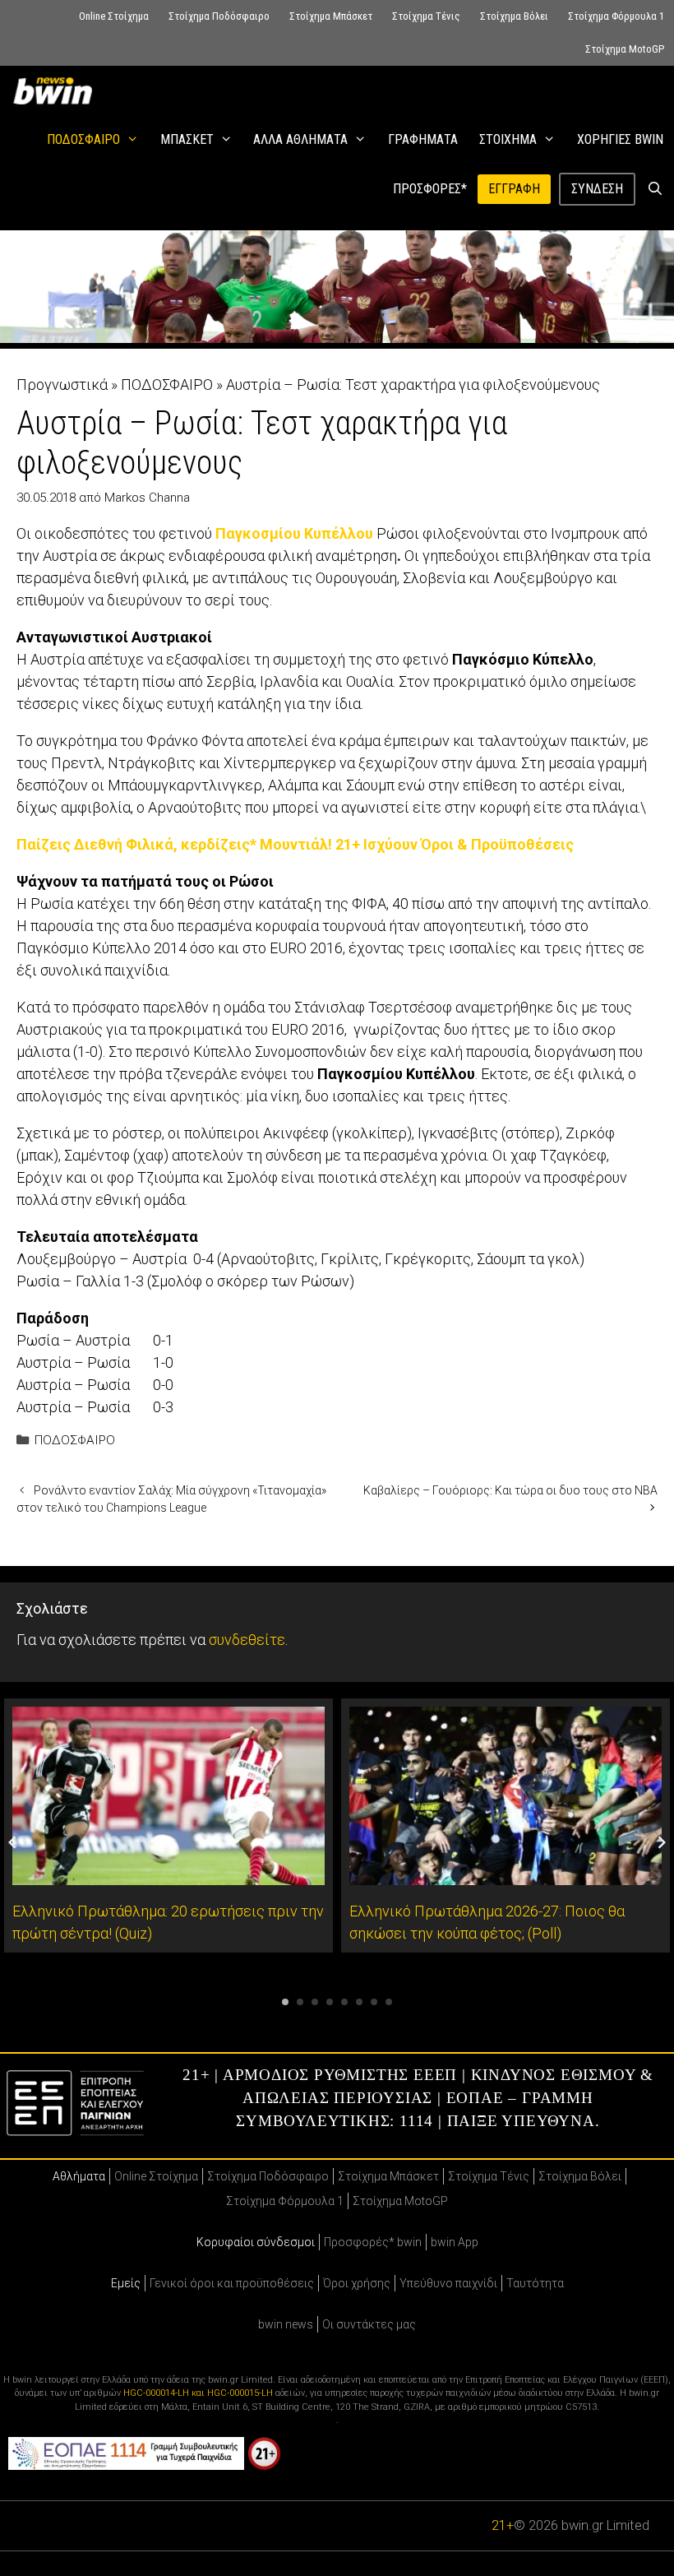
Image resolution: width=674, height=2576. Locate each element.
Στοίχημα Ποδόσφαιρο (219, 16)
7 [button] (374, 2002)
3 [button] (315, 2002)
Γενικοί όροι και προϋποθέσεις (232, 2283)
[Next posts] (662, 1842)
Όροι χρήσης (357, 2283)
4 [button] (330, 2002)
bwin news (286, 2324)
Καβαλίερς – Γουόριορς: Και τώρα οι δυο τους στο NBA (510, 1490)
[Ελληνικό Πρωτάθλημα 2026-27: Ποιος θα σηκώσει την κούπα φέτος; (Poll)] (505, 1874)
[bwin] (56, 90)
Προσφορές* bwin (373, 2242)
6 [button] (359, 2002)
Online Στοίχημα (114, 16)
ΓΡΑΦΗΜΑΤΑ (423, 139)
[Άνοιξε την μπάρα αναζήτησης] (655, 189)
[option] (168, 1825)
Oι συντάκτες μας (369, 2324)
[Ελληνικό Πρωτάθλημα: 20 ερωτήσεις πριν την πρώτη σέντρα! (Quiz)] (168, 1874)
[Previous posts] (12, 1842)
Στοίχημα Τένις (426, 16)
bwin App (455, 2242)
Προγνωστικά (62, 385)
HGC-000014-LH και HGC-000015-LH (198, 2393)
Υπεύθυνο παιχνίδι (448, 2283)
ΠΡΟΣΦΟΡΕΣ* (430, 189)
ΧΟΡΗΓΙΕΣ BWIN (620, 139)
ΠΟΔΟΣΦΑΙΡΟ (83, 139)
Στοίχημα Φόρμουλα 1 (616, 16)
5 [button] (344, 2002)
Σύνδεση (597, 189)
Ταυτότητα (535, 2283)
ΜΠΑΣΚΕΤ (187, 139)
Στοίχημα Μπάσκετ (331, 16)
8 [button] (389, 2002)
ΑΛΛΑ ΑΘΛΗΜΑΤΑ (300, 139)
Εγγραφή (514, 189)
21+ (503, 2525)
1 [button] (285, 2002)
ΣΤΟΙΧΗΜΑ (508, 139)
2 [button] (300, 2002)
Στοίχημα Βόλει (514, 16)
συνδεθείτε (247, 1640)
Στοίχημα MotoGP (625, 49)
